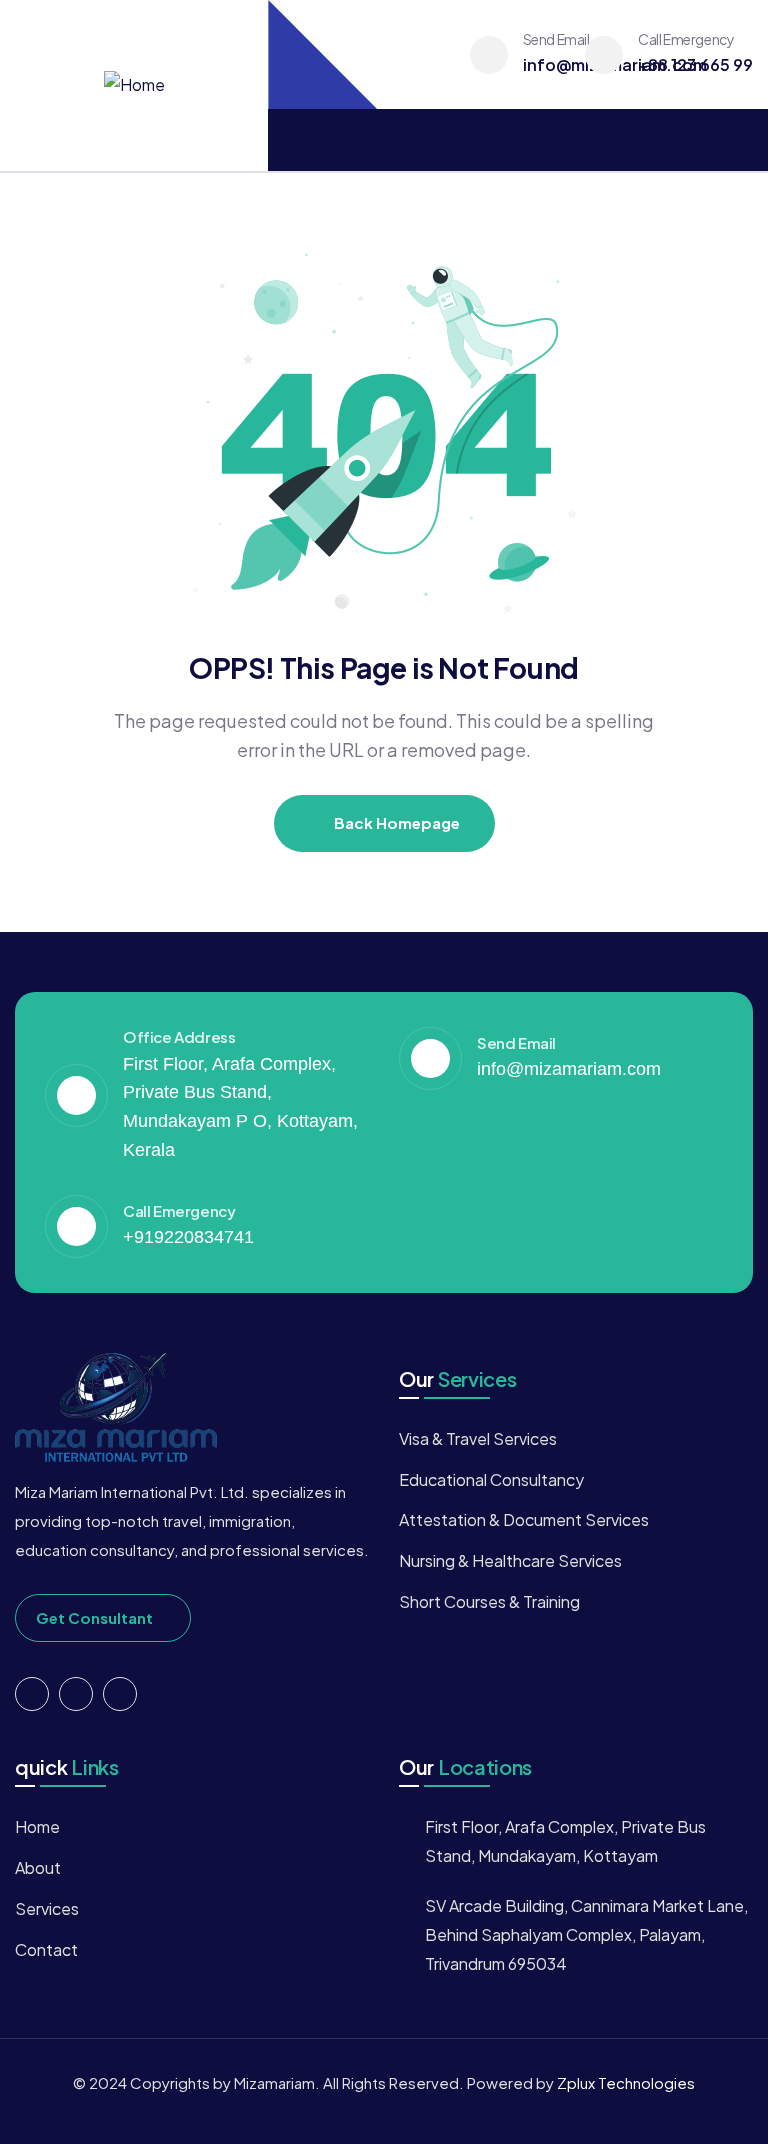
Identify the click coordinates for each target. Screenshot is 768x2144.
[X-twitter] (32, 1694)
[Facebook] (76, 1694)
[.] (291, 140)
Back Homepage (395, 822)
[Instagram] (120, 1694)
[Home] (134, 85)
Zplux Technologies (626, 2082)
